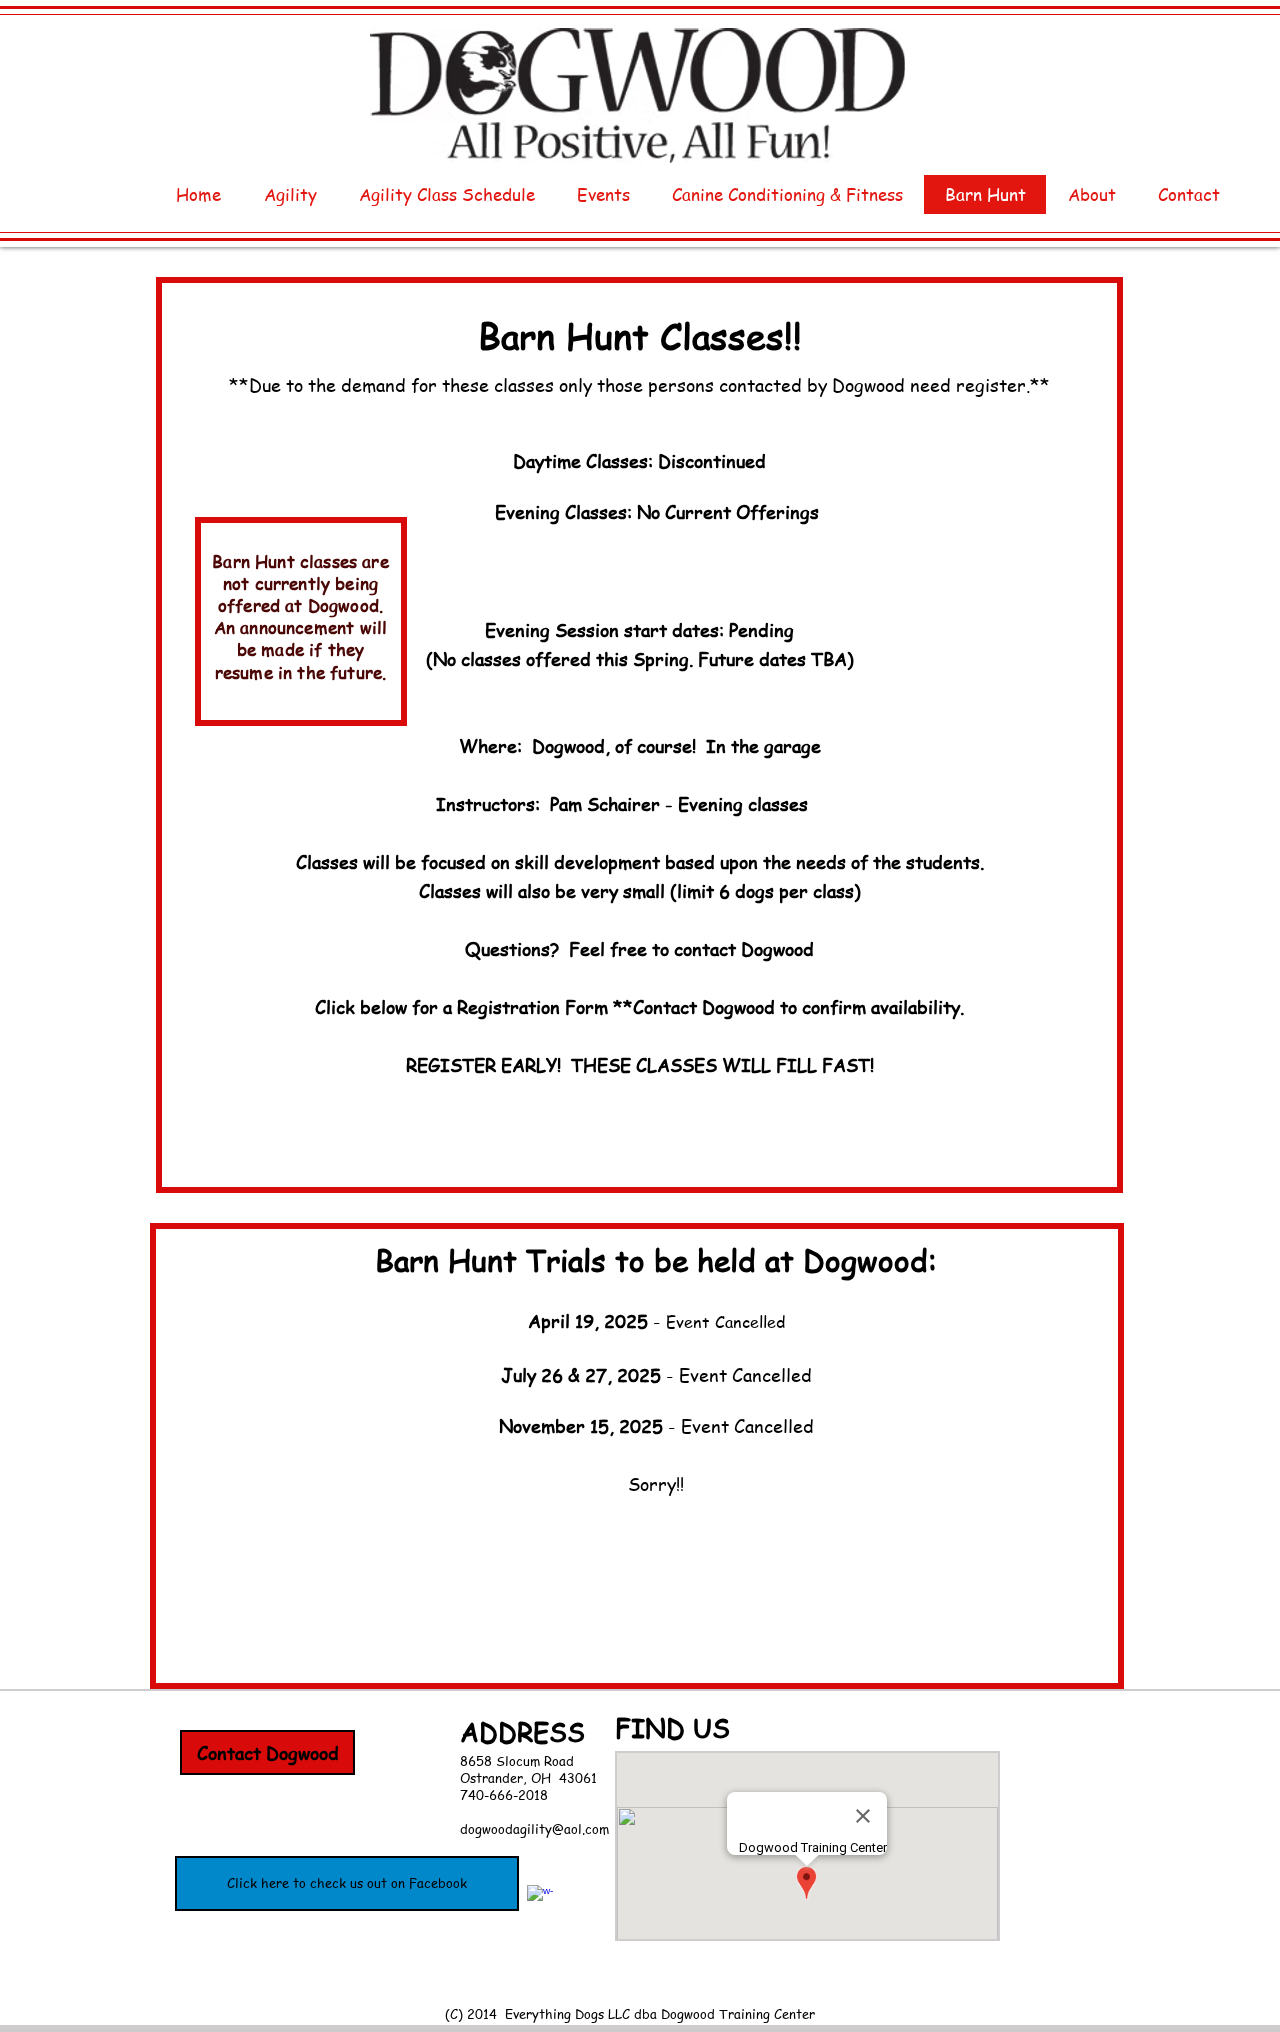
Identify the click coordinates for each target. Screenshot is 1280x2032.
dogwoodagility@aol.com (534, 1828)
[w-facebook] (540, 1898)
